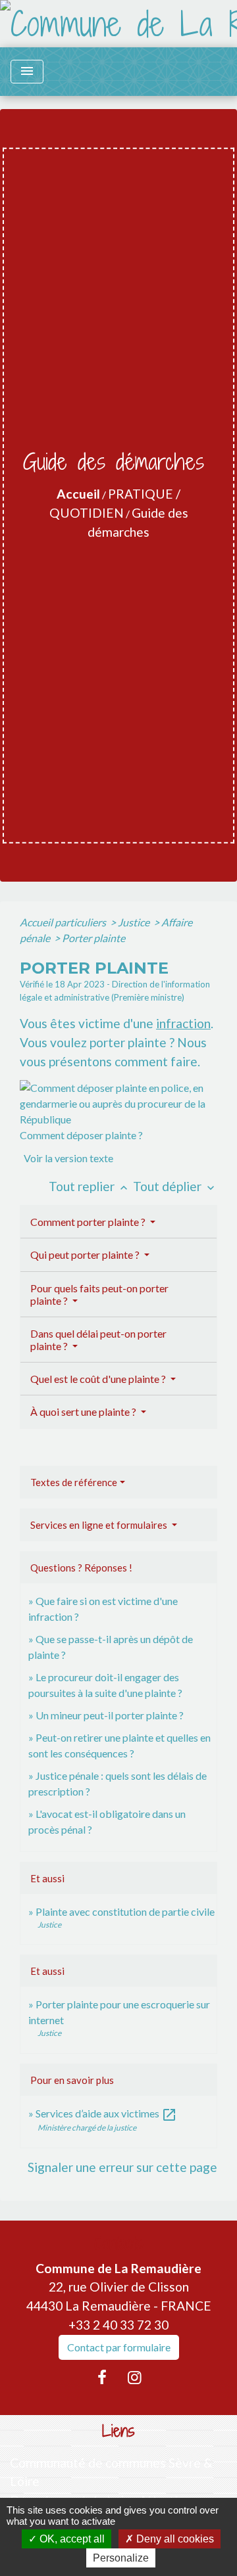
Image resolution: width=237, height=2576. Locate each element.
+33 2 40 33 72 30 (118, 2325)
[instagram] (135, 2377)
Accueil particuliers (64, 922)
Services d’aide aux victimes (106, 2113)
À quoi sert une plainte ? (84, 1412)
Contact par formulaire (119, 2347)
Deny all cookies (174, 2539)
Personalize (121, 2558)
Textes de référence (74, 1482)
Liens (118, 2431)
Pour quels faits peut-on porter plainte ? (99, 1294)
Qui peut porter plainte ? (86, 1254)
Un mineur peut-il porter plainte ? (110, 1715)
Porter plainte (93, 938)
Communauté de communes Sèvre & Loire (111, 2472)
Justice (135, 922)
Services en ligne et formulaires (100, 1525)
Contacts (119, 2243)
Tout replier (90, 1186)
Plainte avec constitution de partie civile (125, 1911)
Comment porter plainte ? (89, 1222)
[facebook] (102, 2377)
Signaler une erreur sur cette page (122, 2167)
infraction (183, 1023)
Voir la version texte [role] (68, 1158)
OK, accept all (71, 2539)
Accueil (78, 494)
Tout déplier (175, 1186)
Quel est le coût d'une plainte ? (99, 1379)
